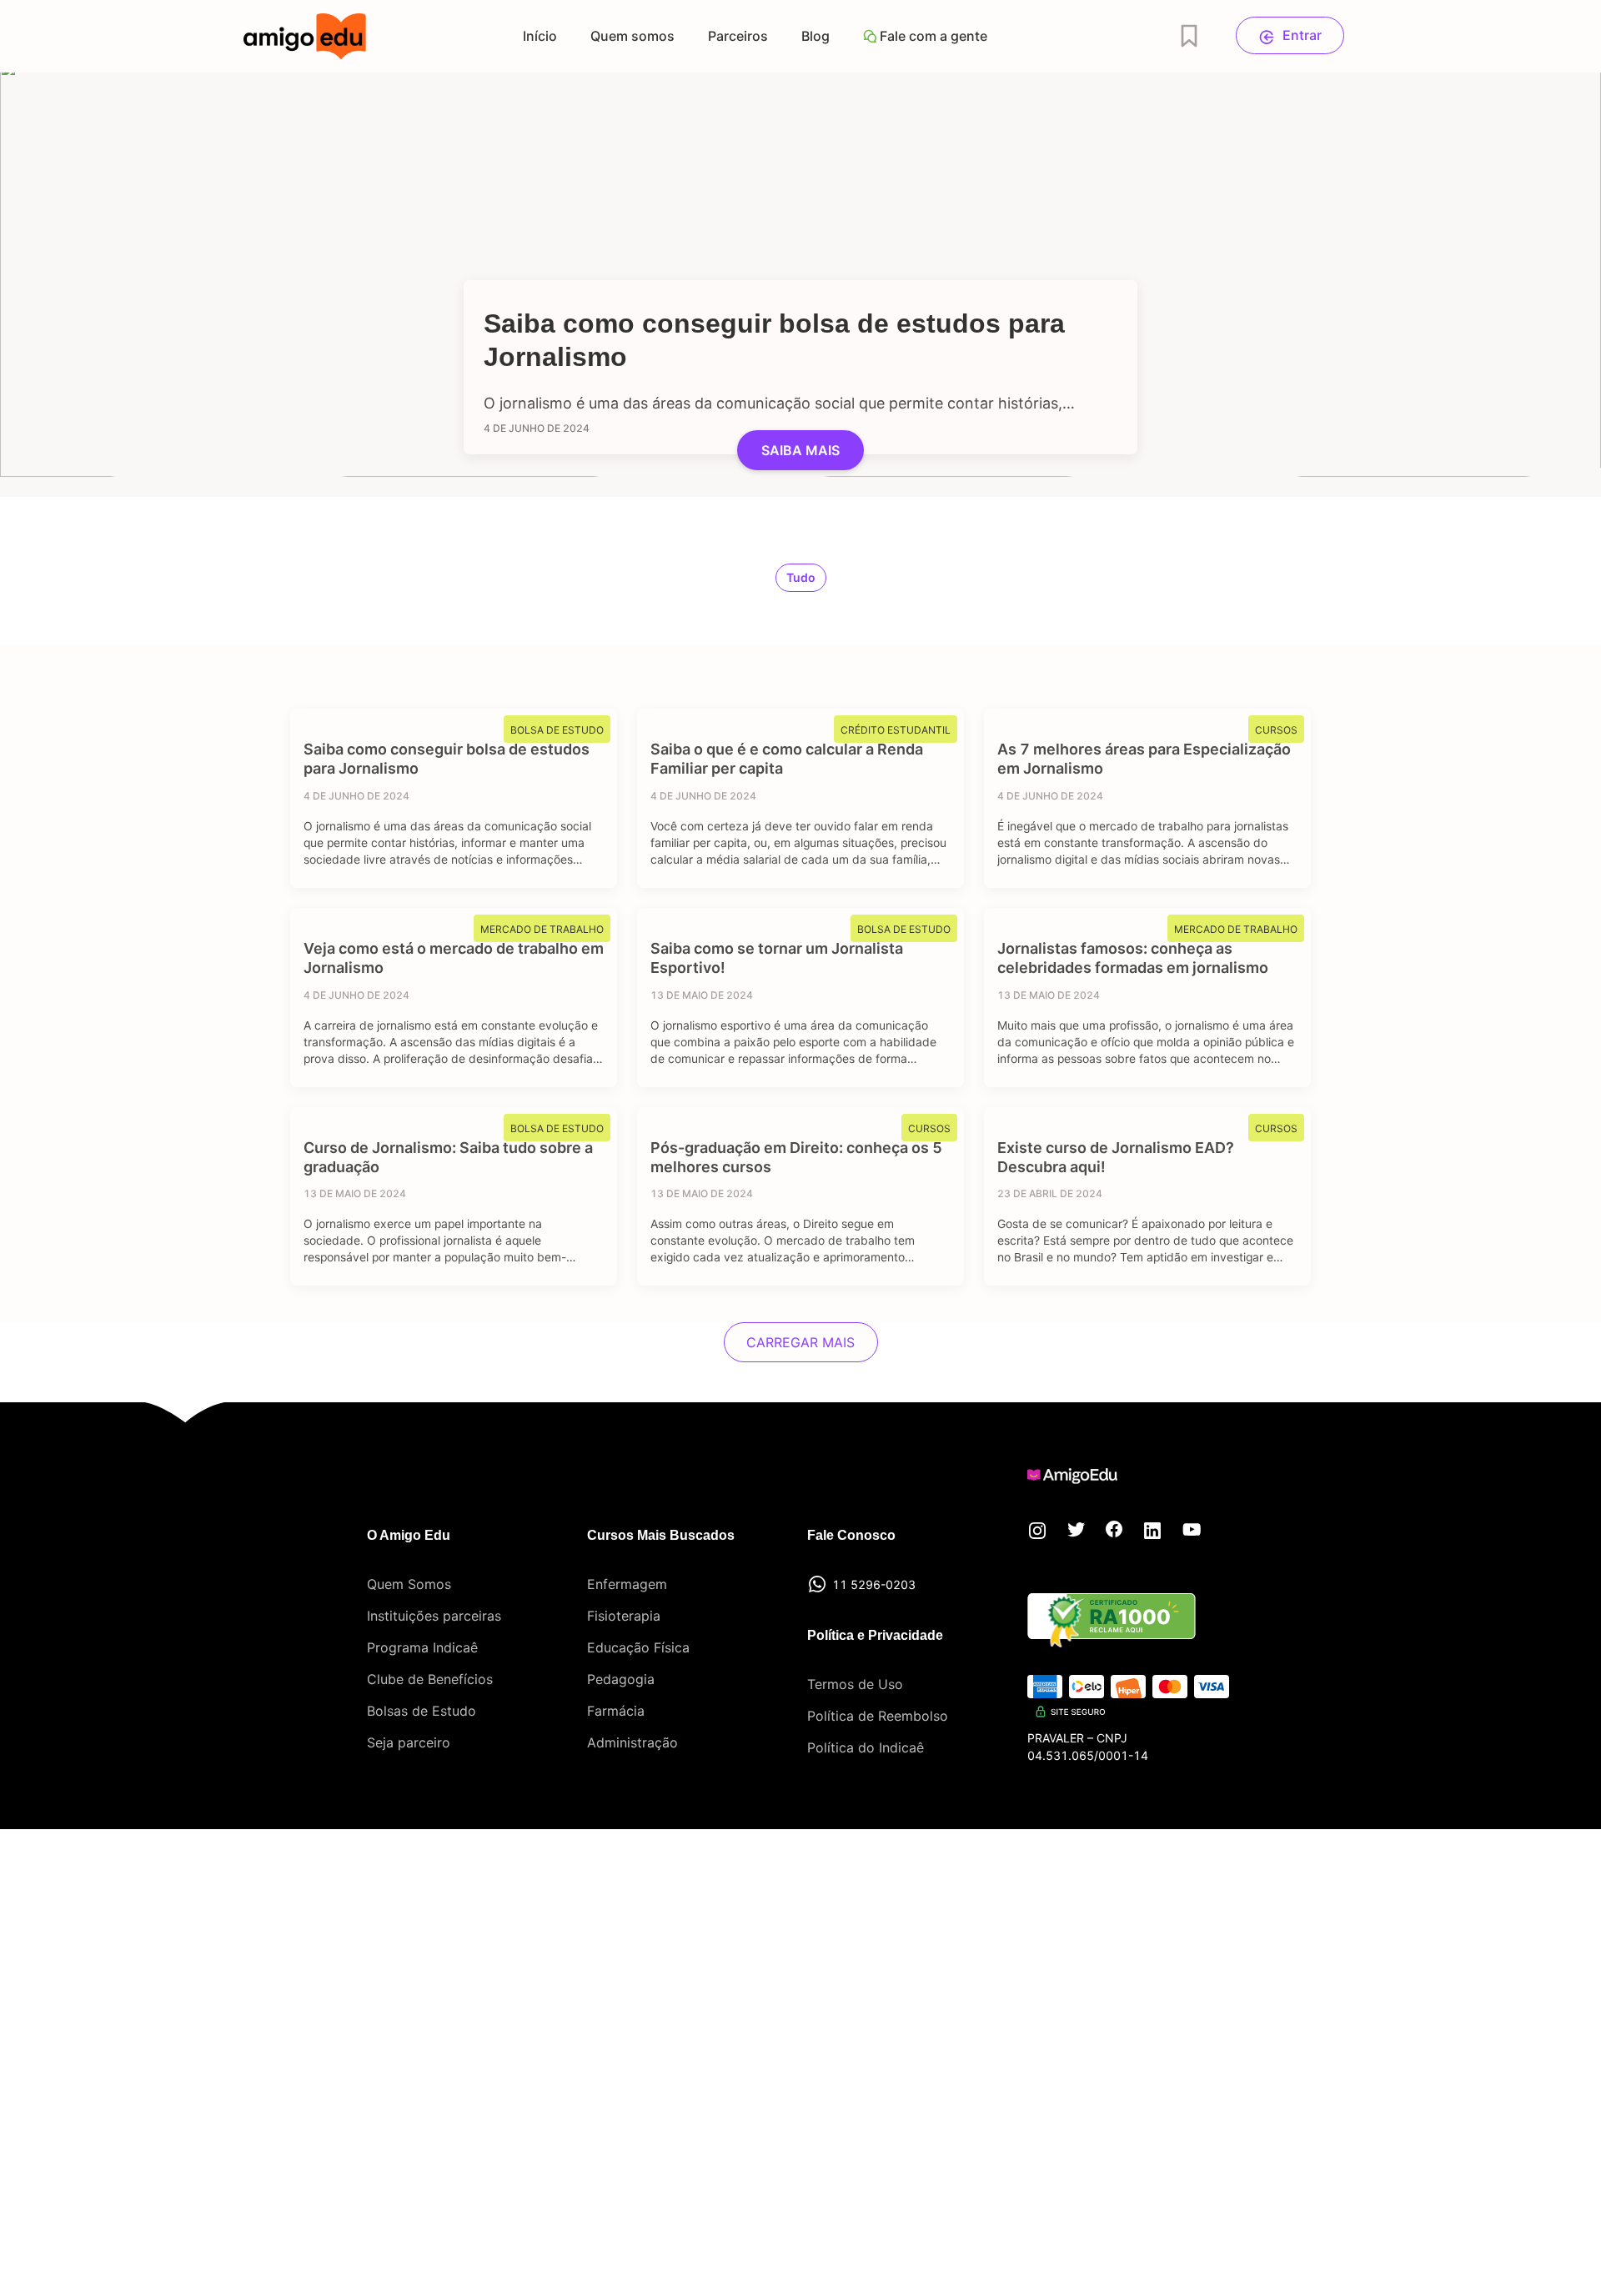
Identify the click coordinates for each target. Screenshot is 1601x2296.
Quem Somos (409, 1584)
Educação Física (638, 1647)
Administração (632, 1742)
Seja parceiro (409, 1742)
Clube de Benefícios (430, 1679)
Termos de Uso (855, 1684)
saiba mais (800, 450)
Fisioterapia (624, 1616)
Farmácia (616, 1711)
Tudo (801, 577)
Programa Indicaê (422, 1647)
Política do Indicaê (866, 1747)
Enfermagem (627, 1584)
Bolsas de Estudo (422, 1711)
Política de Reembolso (878, 1716)
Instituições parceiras (434, 1616)
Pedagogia (621, 1679)
